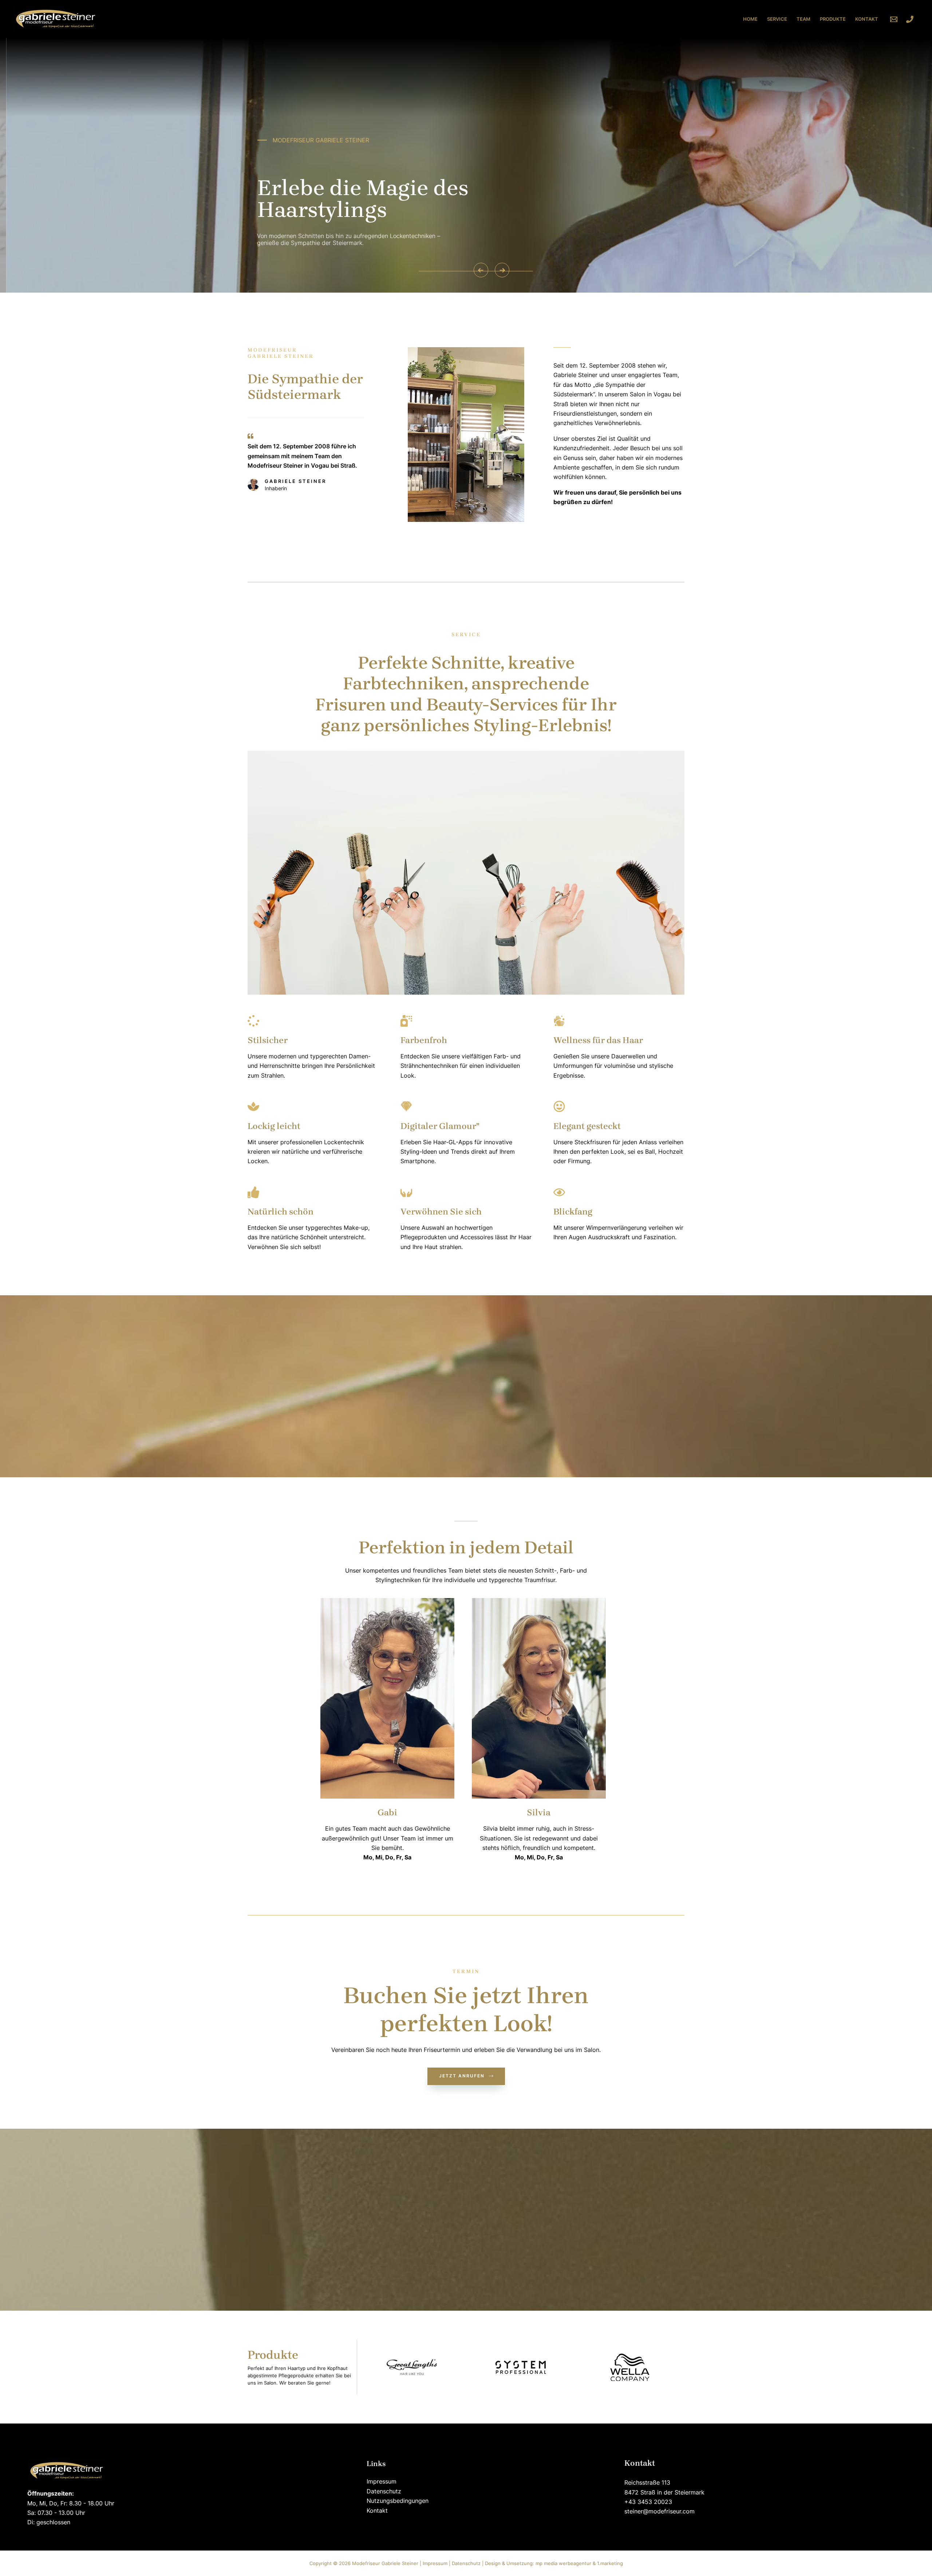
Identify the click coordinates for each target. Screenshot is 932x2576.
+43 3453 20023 (648, 2502)
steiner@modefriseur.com (659, 2511)
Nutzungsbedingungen (398, 2501)
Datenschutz (384, 2491)
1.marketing (610, 2563)
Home (750, 19)
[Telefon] (910, 19)
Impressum (382, 2481)
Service (777, 19)
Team (803, 19)
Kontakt (867, 19)
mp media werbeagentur (563, 2563)
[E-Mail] (894, 19)
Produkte (833, 19)
